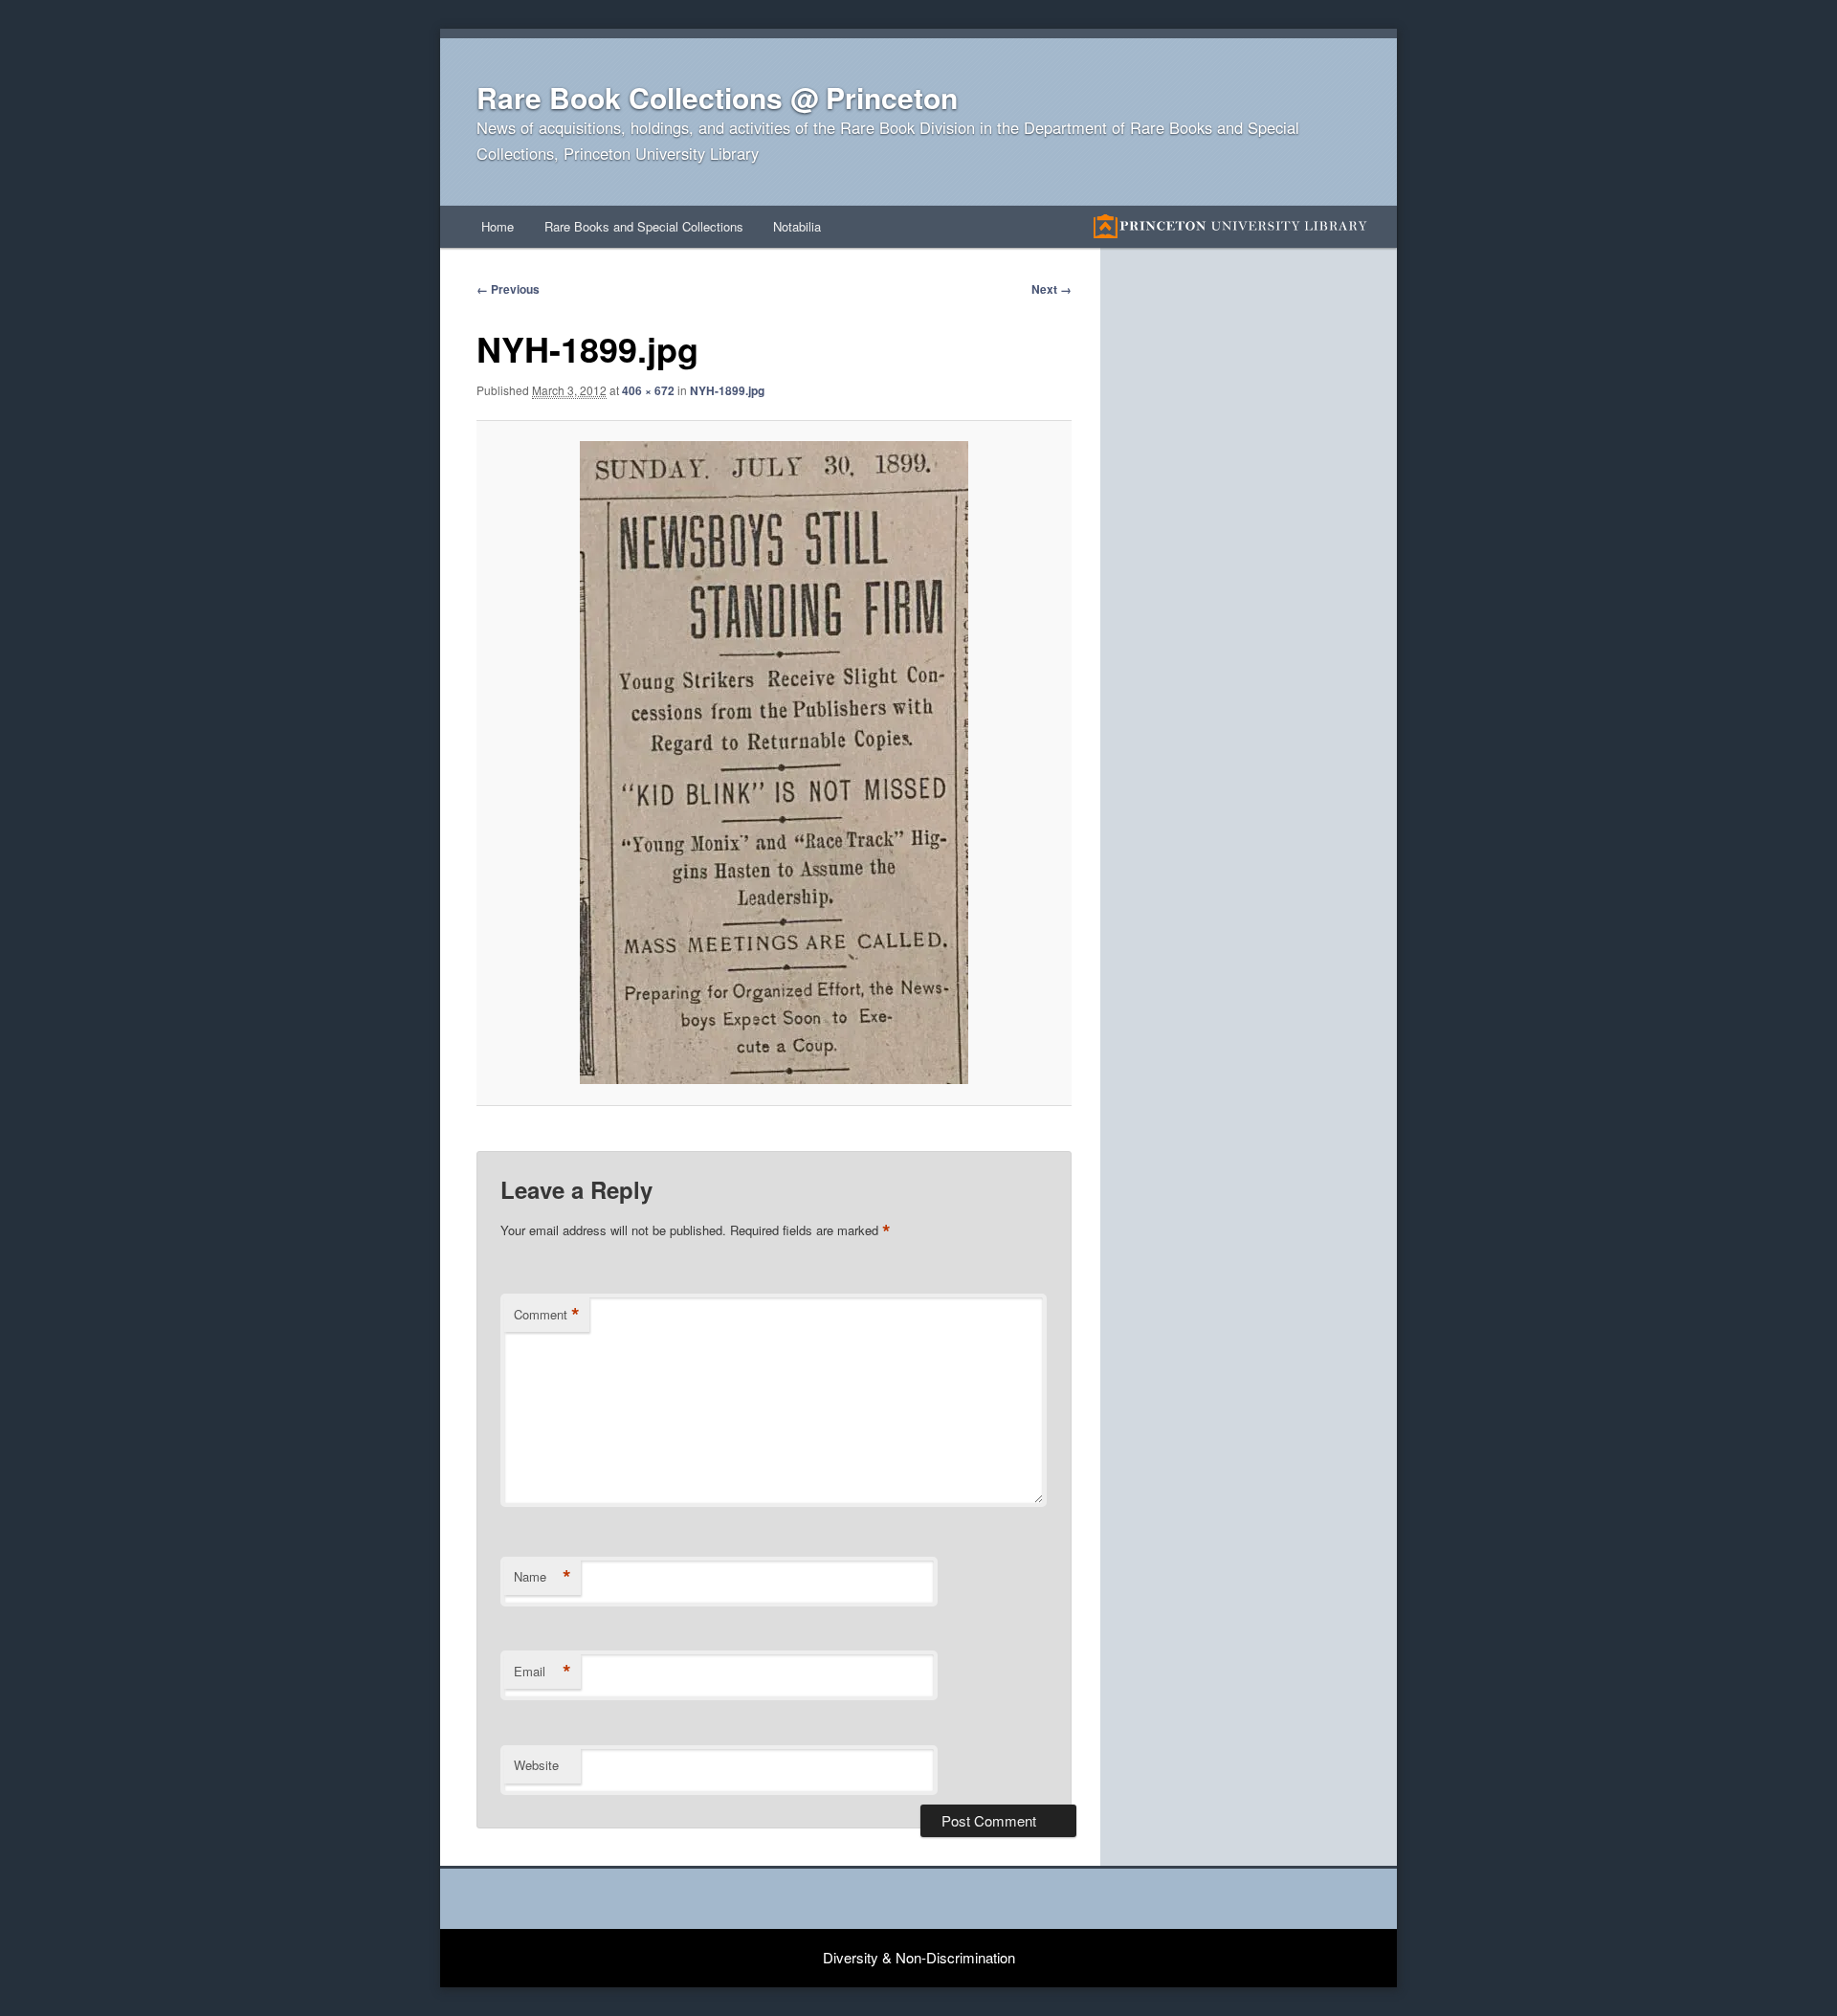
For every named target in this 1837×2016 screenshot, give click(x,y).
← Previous (508, 289)
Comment (547, 1315)
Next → (1051, 289)
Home (498, 226)
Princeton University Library (1230, 226)
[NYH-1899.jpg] (775, 763)
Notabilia (797, 226)
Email (542, 1672)
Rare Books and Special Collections (644, 226)
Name (542, 1577)
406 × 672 (648, 390)
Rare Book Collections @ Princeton (717, 97)
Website (536, 1765)
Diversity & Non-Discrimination (919, 1957)
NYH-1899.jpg (727, 390)
